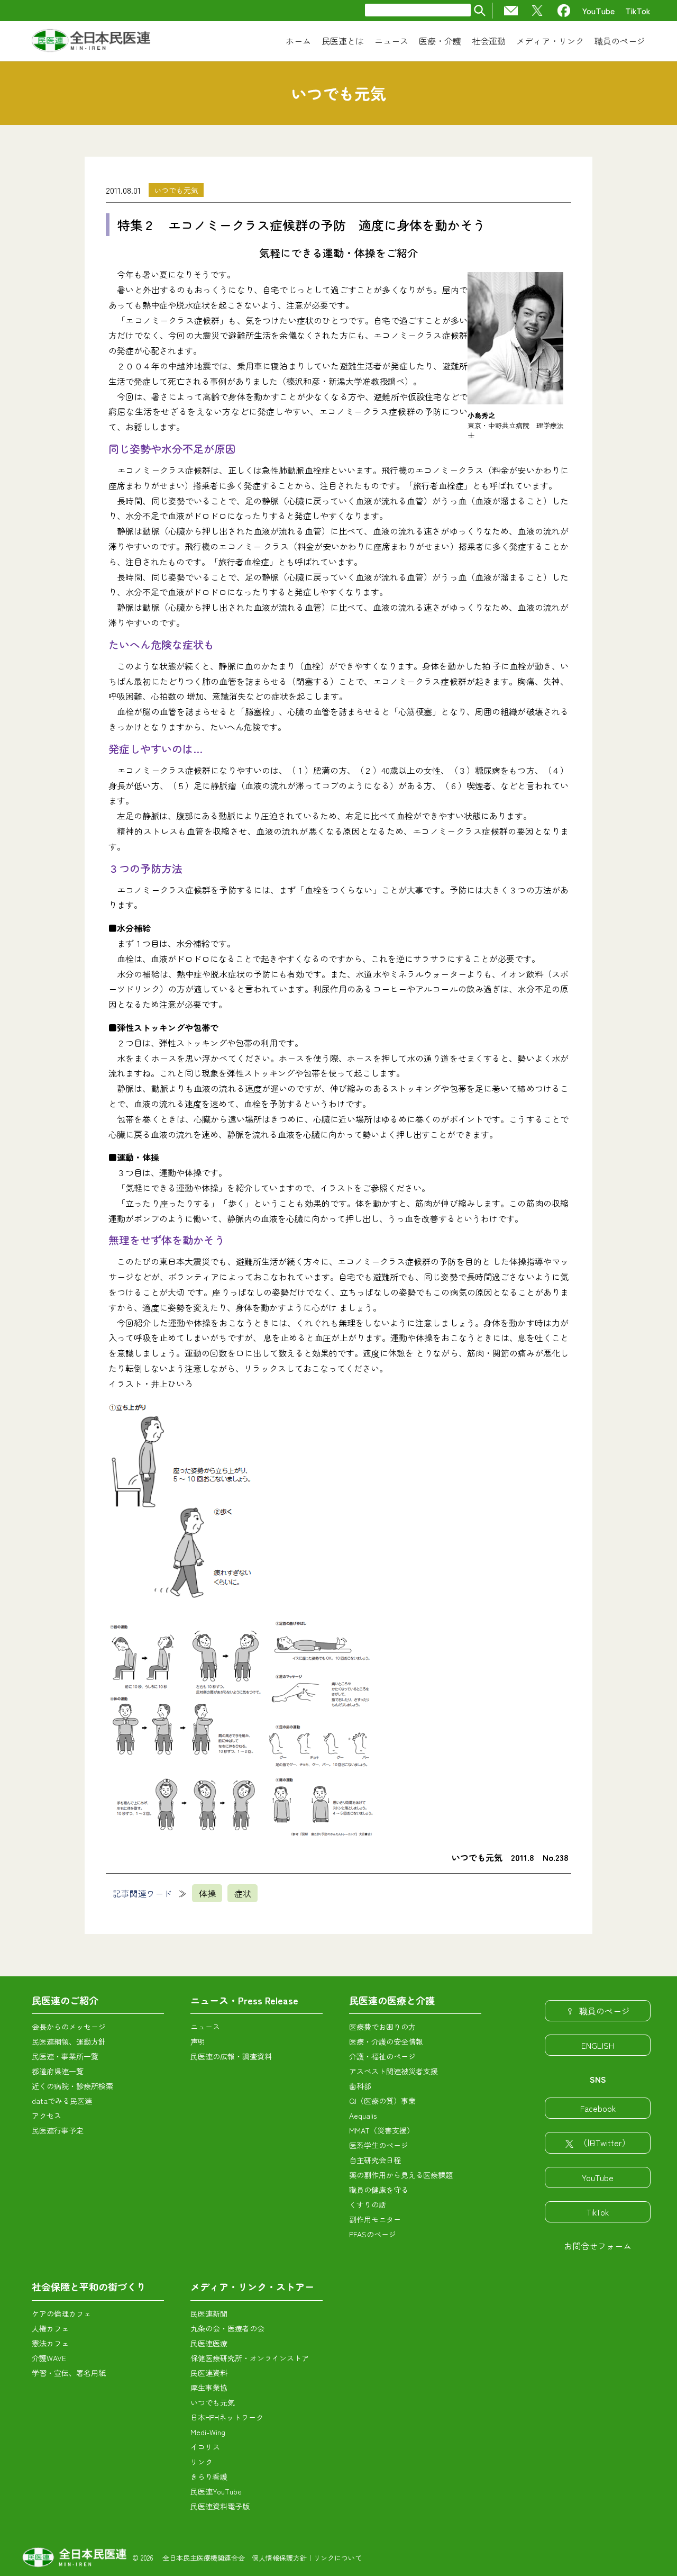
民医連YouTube (216, 2491)
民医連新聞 (209, 2313)
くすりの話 (368, 2204)
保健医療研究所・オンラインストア (250, 2358)
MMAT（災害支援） (382, 2130)
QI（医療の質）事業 (382, 2101)
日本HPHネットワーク (227, 2417)
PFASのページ (373, 2234)
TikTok (638, 11)
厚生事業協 (209, 2388)
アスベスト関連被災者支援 (394, 2071)
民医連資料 (209, 2373)
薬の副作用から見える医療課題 (401, 2175)
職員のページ (605, 2011)
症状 (243, 1893)
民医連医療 (209, 2343)
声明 (198, 2041)
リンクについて (338, 2558)
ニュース (205, 2027)
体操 (207, 1893)
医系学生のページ (379, 2145)
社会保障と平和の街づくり (89, 2286)
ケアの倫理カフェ (61, 2313)
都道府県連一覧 (58, 2071)
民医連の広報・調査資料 (231, 2056)
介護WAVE (49, 2358)
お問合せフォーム (598, 2246)
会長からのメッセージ (69, 2027)
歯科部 (360, 2086)
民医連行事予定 (58, 2130)
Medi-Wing (208, 2432)
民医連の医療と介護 (392, 2000)
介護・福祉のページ (382, 2056)
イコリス (205, 2447)
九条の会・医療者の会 (227, 2328)
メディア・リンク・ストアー (252, 2286)
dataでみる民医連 (62, 2101)
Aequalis (363, 2116)
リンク (202, 2462)
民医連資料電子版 (220, 2506)
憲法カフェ (50, 2343)
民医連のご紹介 (65, 2000)
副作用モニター (375, 2219)
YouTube (598, 11)
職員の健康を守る (379, 2190)
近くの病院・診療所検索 (72, 2086)
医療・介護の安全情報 (386, 2041)
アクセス (47, 2116)
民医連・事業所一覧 (65, 2056)
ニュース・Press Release (244, 2000)
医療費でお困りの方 (382, 2027)
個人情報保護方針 (279, 2558)
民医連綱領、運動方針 (69, 2041)
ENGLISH (598, 2045)
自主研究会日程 (375, 2160)
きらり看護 (209, 2476)
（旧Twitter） (605, 2143)
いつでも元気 (176, 190)
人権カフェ (50, 2328)
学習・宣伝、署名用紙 (69, 2373)
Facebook (598, 2108)
